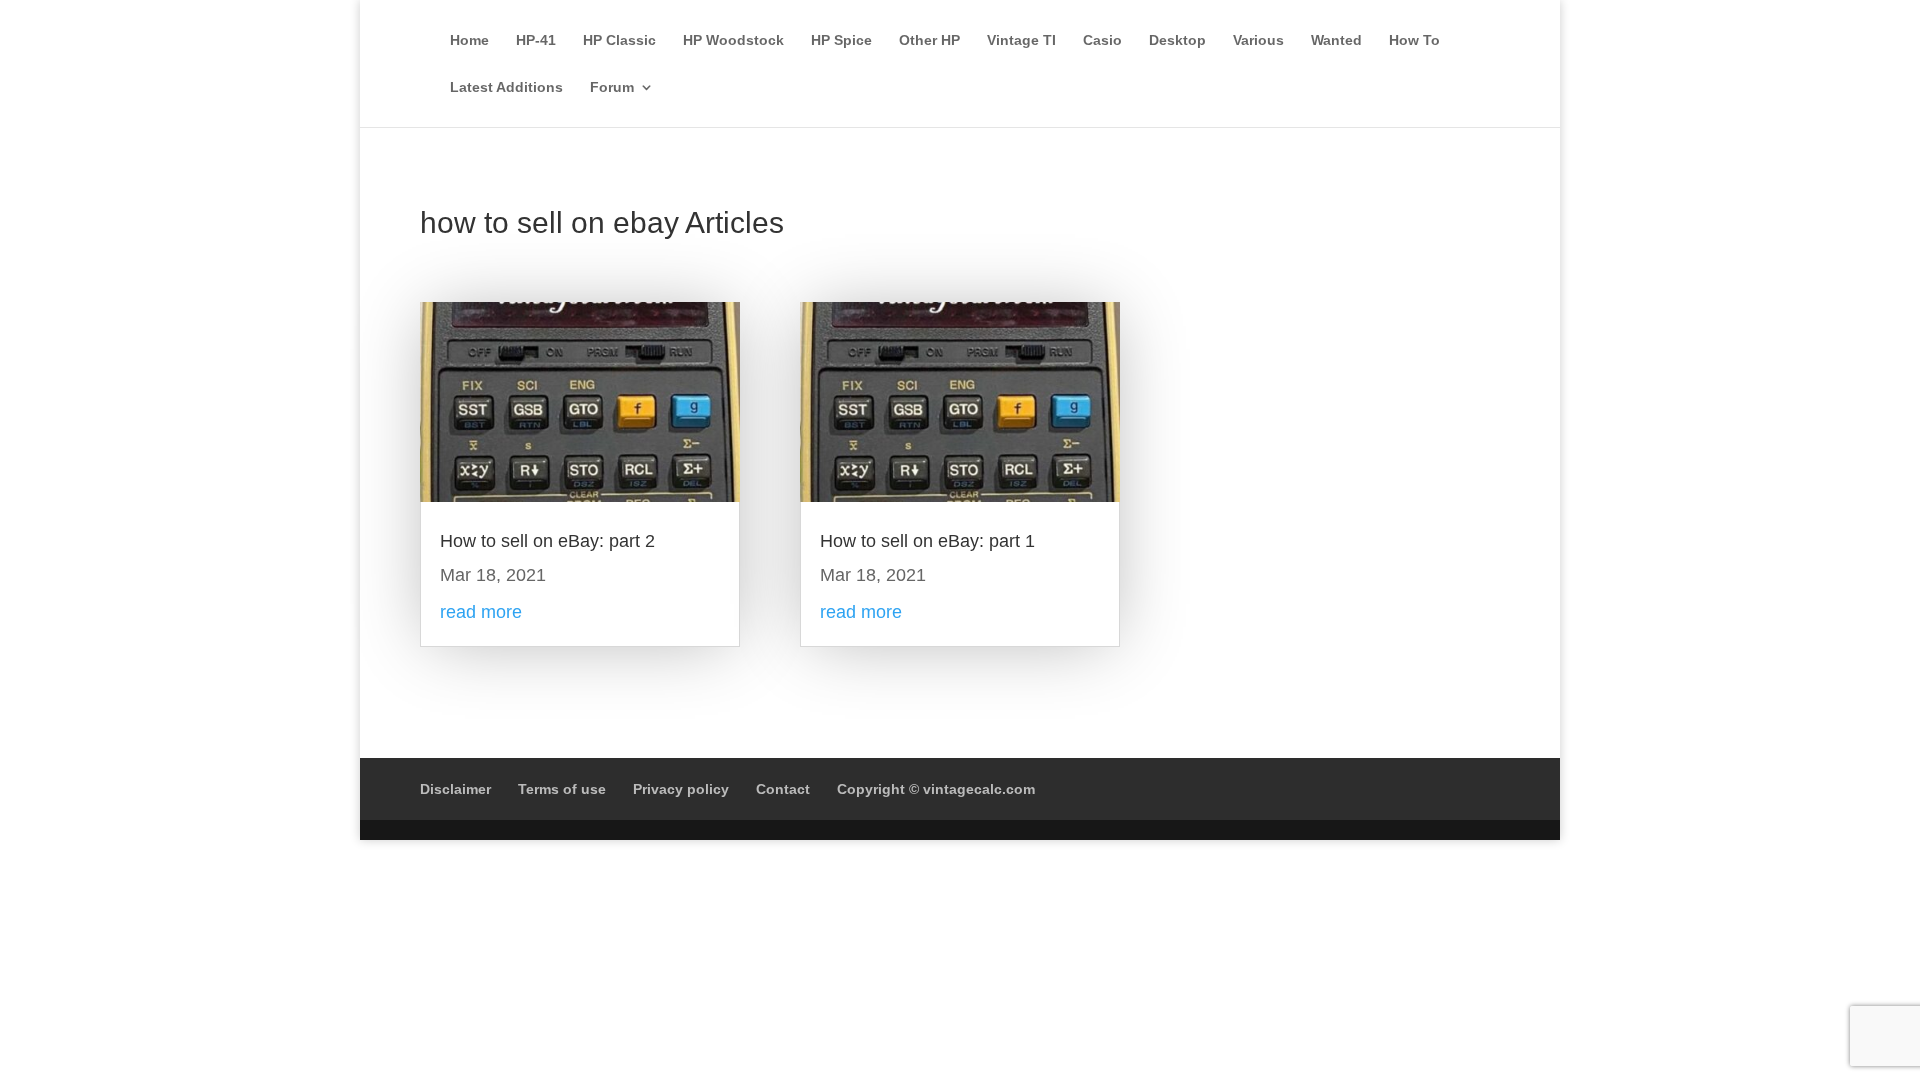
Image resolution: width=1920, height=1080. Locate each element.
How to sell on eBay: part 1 (927, 541)
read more (481, 612)
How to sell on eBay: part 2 (547, 541)
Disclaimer (455, 789)
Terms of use (562, 789)
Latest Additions (506, 87)
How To (1414, 40)
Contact (783, 789)
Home (469, 40)
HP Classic (619, 40)
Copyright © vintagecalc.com (936, 789)
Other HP (929, 40)
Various (1258, 40)
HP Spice (841, 40)
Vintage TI (1021, 40)
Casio (1102, 40)
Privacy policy (681, 789)
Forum (612, 87)
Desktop (1177, 40)
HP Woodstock (733, 40)
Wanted (1336, 40)
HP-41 (536, 40)
